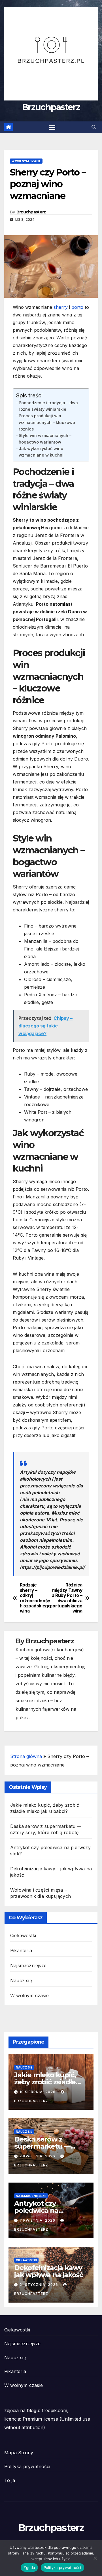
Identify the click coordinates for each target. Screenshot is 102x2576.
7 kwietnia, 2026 (38, 2156)
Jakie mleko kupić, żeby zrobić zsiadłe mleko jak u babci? (45, 2082)
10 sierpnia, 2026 (38, 2092)
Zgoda (29, 2568)
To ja (10, 2480)
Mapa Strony (19, 2453)
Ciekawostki (23, 1935)
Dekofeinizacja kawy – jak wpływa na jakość (51, 2271)
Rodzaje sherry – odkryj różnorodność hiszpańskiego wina (35, 1598)
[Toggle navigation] (52, 127)
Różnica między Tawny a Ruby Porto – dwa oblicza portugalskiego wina (67, 1598)
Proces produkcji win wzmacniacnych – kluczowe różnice (47, 422)
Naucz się (21, 1980)
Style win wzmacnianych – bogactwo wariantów (45, 439)
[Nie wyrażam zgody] (95, 2558)
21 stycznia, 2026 (39, 2285)
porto (77, 307)
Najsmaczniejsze (28, 1965)
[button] (94, 127)
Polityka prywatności (27, 2466)
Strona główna (26, 1756)
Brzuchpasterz (51, 107)
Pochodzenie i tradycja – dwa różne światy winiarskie (48, 406)
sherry (61, 307)
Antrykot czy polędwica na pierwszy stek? (39, 2210)
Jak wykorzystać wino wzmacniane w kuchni (41, 452)
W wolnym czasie (26, 161)
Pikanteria (21, 1950)
